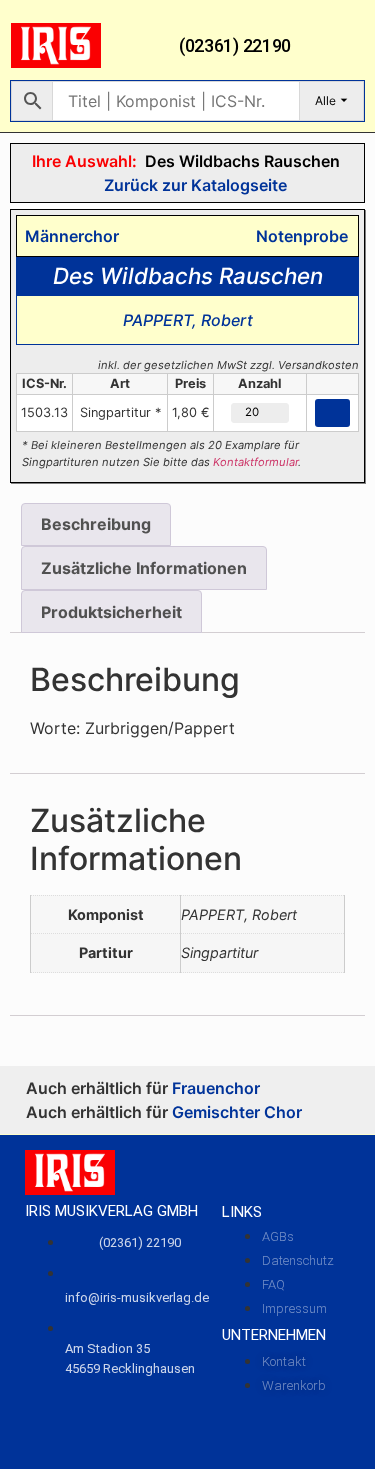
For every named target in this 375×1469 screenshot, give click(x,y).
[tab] (96, 525)
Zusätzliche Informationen (144, 568)
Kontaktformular (255, 462)
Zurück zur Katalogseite (193, 185)
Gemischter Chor (237, 1112)
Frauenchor (216, 1088)
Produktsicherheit (111, 612)
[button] (350, 46)
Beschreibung (96, 524)
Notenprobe (298, 236)
